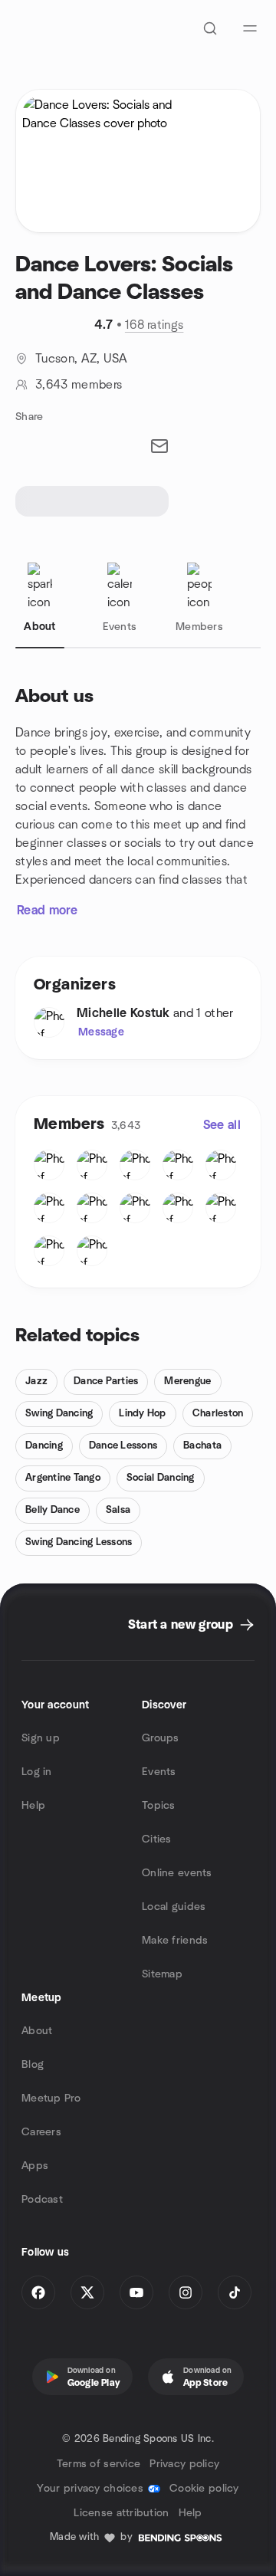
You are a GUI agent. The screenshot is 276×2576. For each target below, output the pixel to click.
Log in (37, 1772)
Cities (157, 1839)
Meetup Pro (51, 2099)
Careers (41, 2132)
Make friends (175, 1941)
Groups (161, 1738)
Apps (35, 2166)
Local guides (174, 1907)
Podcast (42, 2200)
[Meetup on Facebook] (38, 2292)
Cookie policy (204, 2489)
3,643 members (79, 385)
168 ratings (154, 325)
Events (159, 1772)
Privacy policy (184, 2464)
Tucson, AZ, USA (82, 359)
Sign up (41, 1738)
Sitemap (162, 1974)
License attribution (121, 2513)
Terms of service (99, 2464)
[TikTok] (235, 2292)
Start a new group (181, 1625)
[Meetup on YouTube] (136, 2292)
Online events (177, 1873)
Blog (33, 2065)
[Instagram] (186, 2292)
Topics (159, 1806)
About (37, 2031)
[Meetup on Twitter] (87, 2292)
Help (33, 1806)
